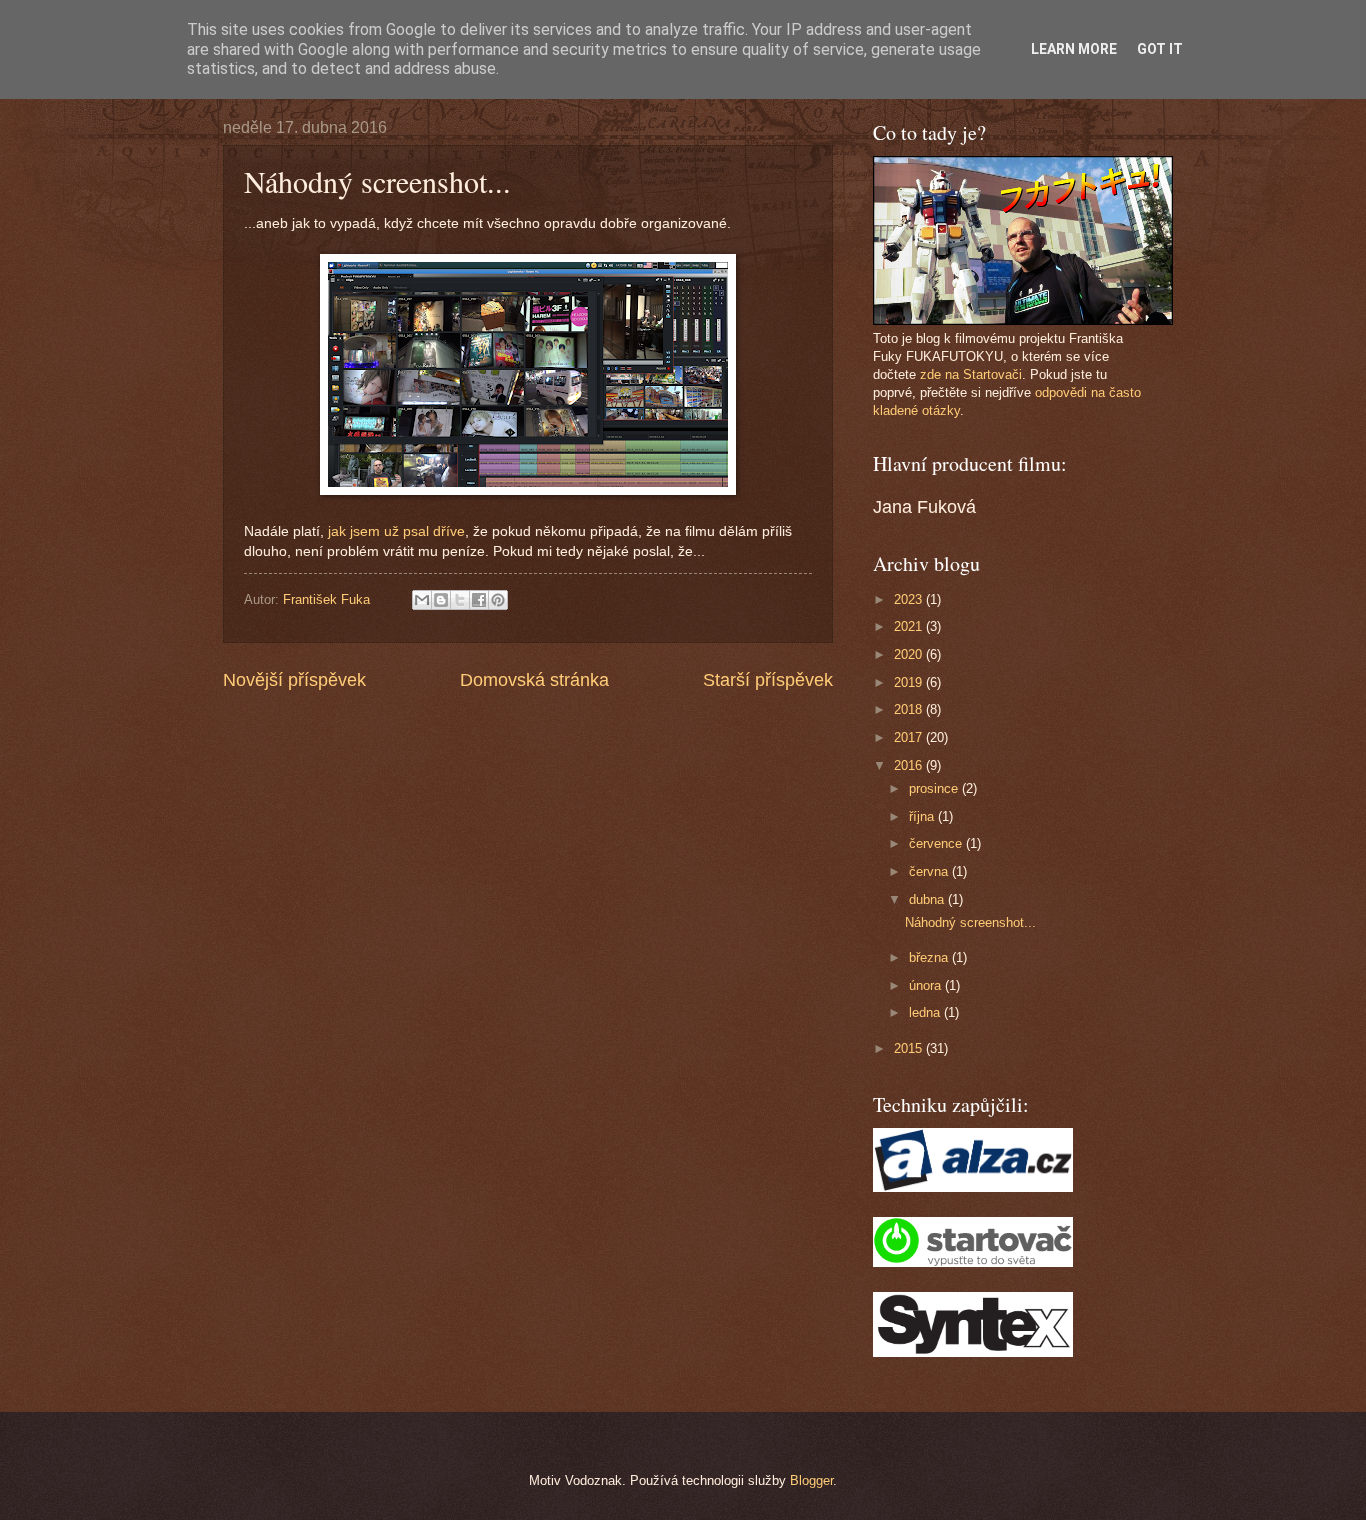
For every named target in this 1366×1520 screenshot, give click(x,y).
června (930, 871)
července (937, 843)
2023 (910, 599)
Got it (1160, 49)
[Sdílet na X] (460, 600)
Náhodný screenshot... (970, 922)
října (923, 816)
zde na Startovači (971, 374)
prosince (935, 788)
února (927, 985)
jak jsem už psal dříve (396, 531)
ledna (926, 1012)
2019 (910, 682)
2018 (910, 709)
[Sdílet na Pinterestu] (498, 600)
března (930, 957)
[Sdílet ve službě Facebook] (479, 600)
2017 (910, 737)
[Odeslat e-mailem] (422, 600)
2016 (910, 765)
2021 (910, 626)
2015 (910, 1048)
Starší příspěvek (768, 680)
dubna (928, 899)
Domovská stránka (534, 680)
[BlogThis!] (441, 600)
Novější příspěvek (294, 680)
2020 (910, 654)
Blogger (811, 1480)
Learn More (1074, 49)
